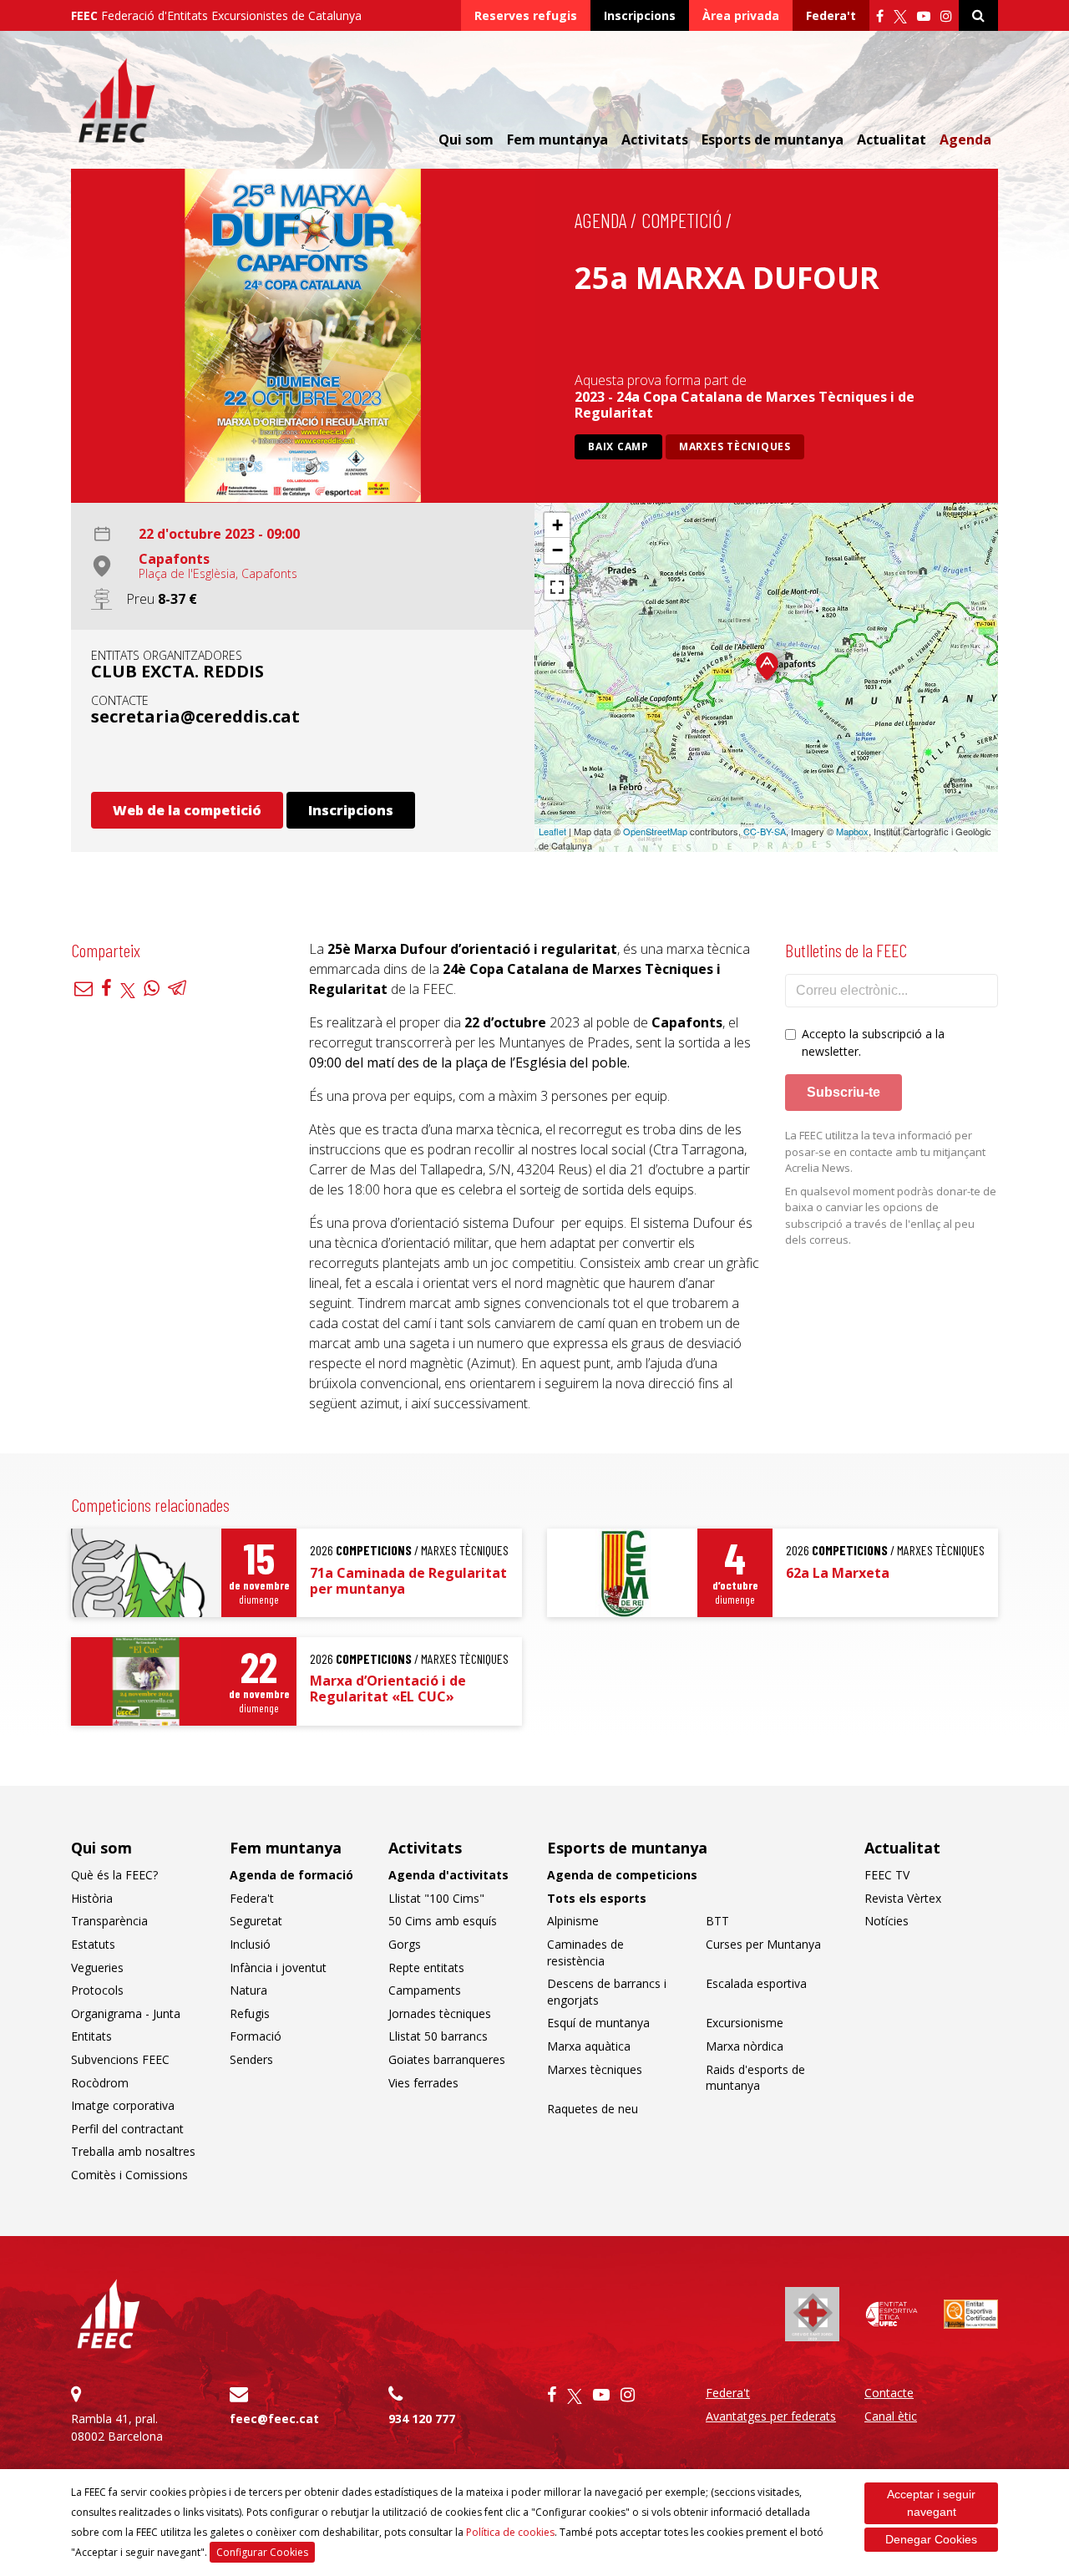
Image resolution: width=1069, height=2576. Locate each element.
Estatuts (93, 1944)
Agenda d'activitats (448, 1875)
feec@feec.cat (274, 2419)
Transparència (109, 1921)
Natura (248, 1990)
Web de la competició (187, 810)
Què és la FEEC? (114, 1875)
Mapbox (852, 831)
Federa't (831, 15)
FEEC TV (887, 1875)
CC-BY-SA (765, 831)
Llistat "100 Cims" (436, 1898)
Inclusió (250, 1944)
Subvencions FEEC (120, 2059)
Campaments (425, 1990)
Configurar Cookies (262, 2552)
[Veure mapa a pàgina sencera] (557, 587)
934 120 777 (422, 2419)
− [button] (557, 550)
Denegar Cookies (931, 2539)
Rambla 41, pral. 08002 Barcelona (117, 2427)
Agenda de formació (291, 1875)
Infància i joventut (278, 1967)
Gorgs (405, 1944)
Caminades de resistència (585, 1952)
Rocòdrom (100, 2083)
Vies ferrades (423, 2083)
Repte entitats (426, 1967)
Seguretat (256, 1921)
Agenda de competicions (622, 1875)
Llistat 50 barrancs (438, 2036)
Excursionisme (745, 2023)
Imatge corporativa (123, 2105)
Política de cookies (510, 2532)
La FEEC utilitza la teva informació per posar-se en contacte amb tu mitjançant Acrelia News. (885, 1151)
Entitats (91, 2036)
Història (92, 1898)
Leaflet (552, 831)
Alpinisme (573, 1921)
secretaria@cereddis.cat (195, 716)
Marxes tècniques (735, 446)
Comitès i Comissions (129, 2175)
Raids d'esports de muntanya (755, 2078)
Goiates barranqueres (447, 2059)
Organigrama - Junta (126, 2013)
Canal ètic (891, 2416)
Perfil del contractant (127, 2129)
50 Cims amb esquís (443, 1921)
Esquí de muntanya (598, 2023)
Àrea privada (741, 15)
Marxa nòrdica (745, 2046)
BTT (717, 1921)
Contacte (889, 2393)
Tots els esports (597, 1898)
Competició (681, 220)
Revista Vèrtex (903, 1898)
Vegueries (97, 1967)
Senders (251, 2059)
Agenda (965, 139)
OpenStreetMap (655, 831)
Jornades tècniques (440, 2013)
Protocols (97, 1990)
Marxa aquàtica (589, 2046)
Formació (256, 2036)
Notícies (887, 1921)
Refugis (250, 2013)
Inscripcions (640, 15)
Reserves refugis (526, 15)
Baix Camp (618, 446)
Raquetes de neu (593, 2109)
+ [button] (557, 525)
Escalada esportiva (756, 1983)
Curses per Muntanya (763, 1944)
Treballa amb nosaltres (133, 2151)
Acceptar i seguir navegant (931, 2503)
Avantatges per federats (771, 2416)
